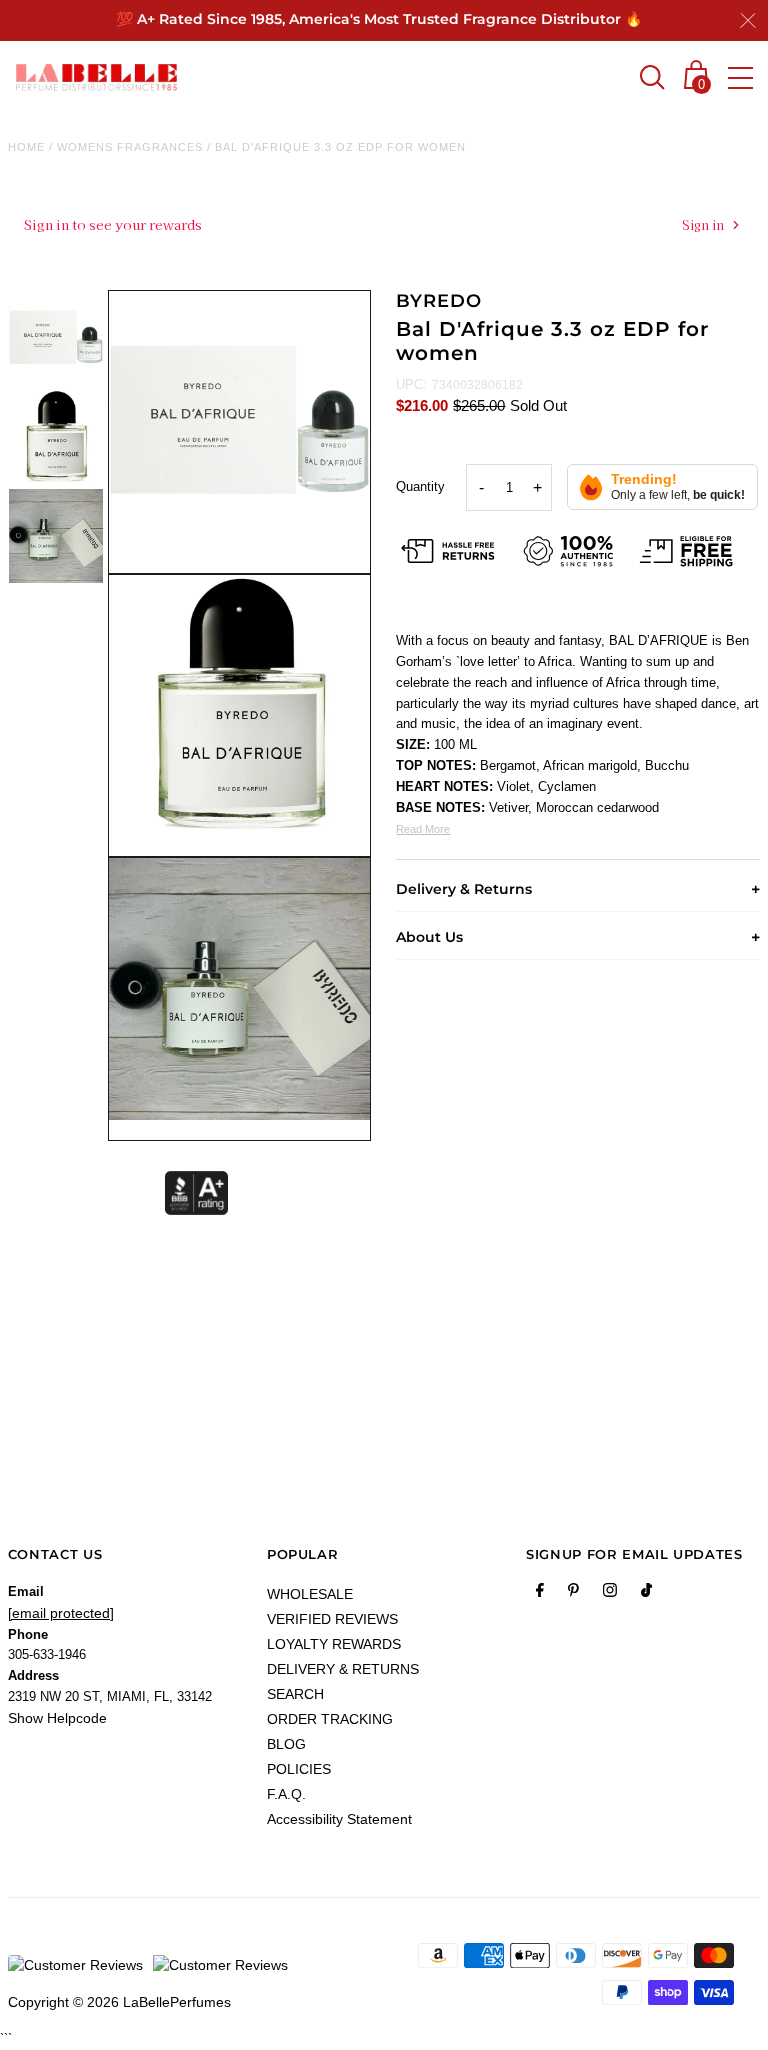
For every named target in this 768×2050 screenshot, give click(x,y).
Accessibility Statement (339, 1819)
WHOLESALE (310, 1594)
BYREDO (438, 301)
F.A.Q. (286, 1794)
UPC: (411, 384)
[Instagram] (610, 1594)
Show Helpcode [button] (57, 1718)
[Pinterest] (573, 1594)
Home (26, 147)
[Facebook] (540, 1594)
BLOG (286, 1744)
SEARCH (295, 1694)
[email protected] (61, 1613)
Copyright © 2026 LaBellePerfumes (119, 2002)
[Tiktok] (646, 1594)
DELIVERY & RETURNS (343, 1669)
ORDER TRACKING (330, 1719)
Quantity (420, 486)
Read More (423, 829)
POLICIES (299, 1769)
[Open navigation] (740, 78)
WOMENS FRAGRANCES (130, 147)
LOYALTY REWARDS (334, 1644)
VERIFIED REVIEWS (332, 1619)
